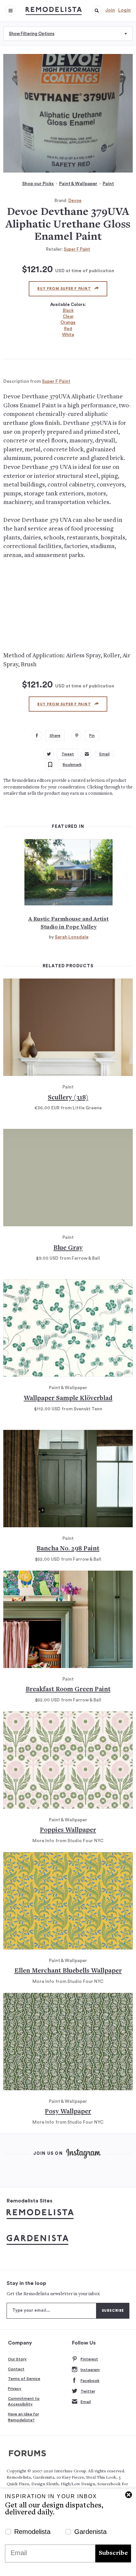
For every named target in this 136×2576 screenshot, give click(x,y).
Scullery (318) (68, 1098)
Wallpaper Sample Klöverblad (68, 1399)
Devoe (75, 201)
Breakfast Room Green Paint (68, 1690)
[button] (97, 11)
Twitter (88, 2391)
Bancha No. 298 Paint (68, 1549)
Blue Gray (68, 1248)
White (68, 335)
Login (124, 10)
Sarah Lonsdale (72, 937)
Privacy (15, 2389)
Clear (68, 316)
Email (86, 2402)
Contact (16, 2369)
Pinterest (89, 2359)
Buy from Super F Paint (64, 289)
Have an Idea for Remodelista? (23, 2417)
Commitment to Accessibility (24, 2401)
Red (68, 329)
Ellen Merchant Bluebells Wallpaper (68, 1971)
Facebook (90, 2381)
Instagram (90, 2370)
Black (68, 310)
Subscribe (113, 2553)
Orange (68, 322)
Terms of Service (24, 2379)
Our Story (17, 2359)
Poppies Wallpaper (68, 1830)
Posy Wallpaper (68, 2112)
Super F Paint (77, 249)
